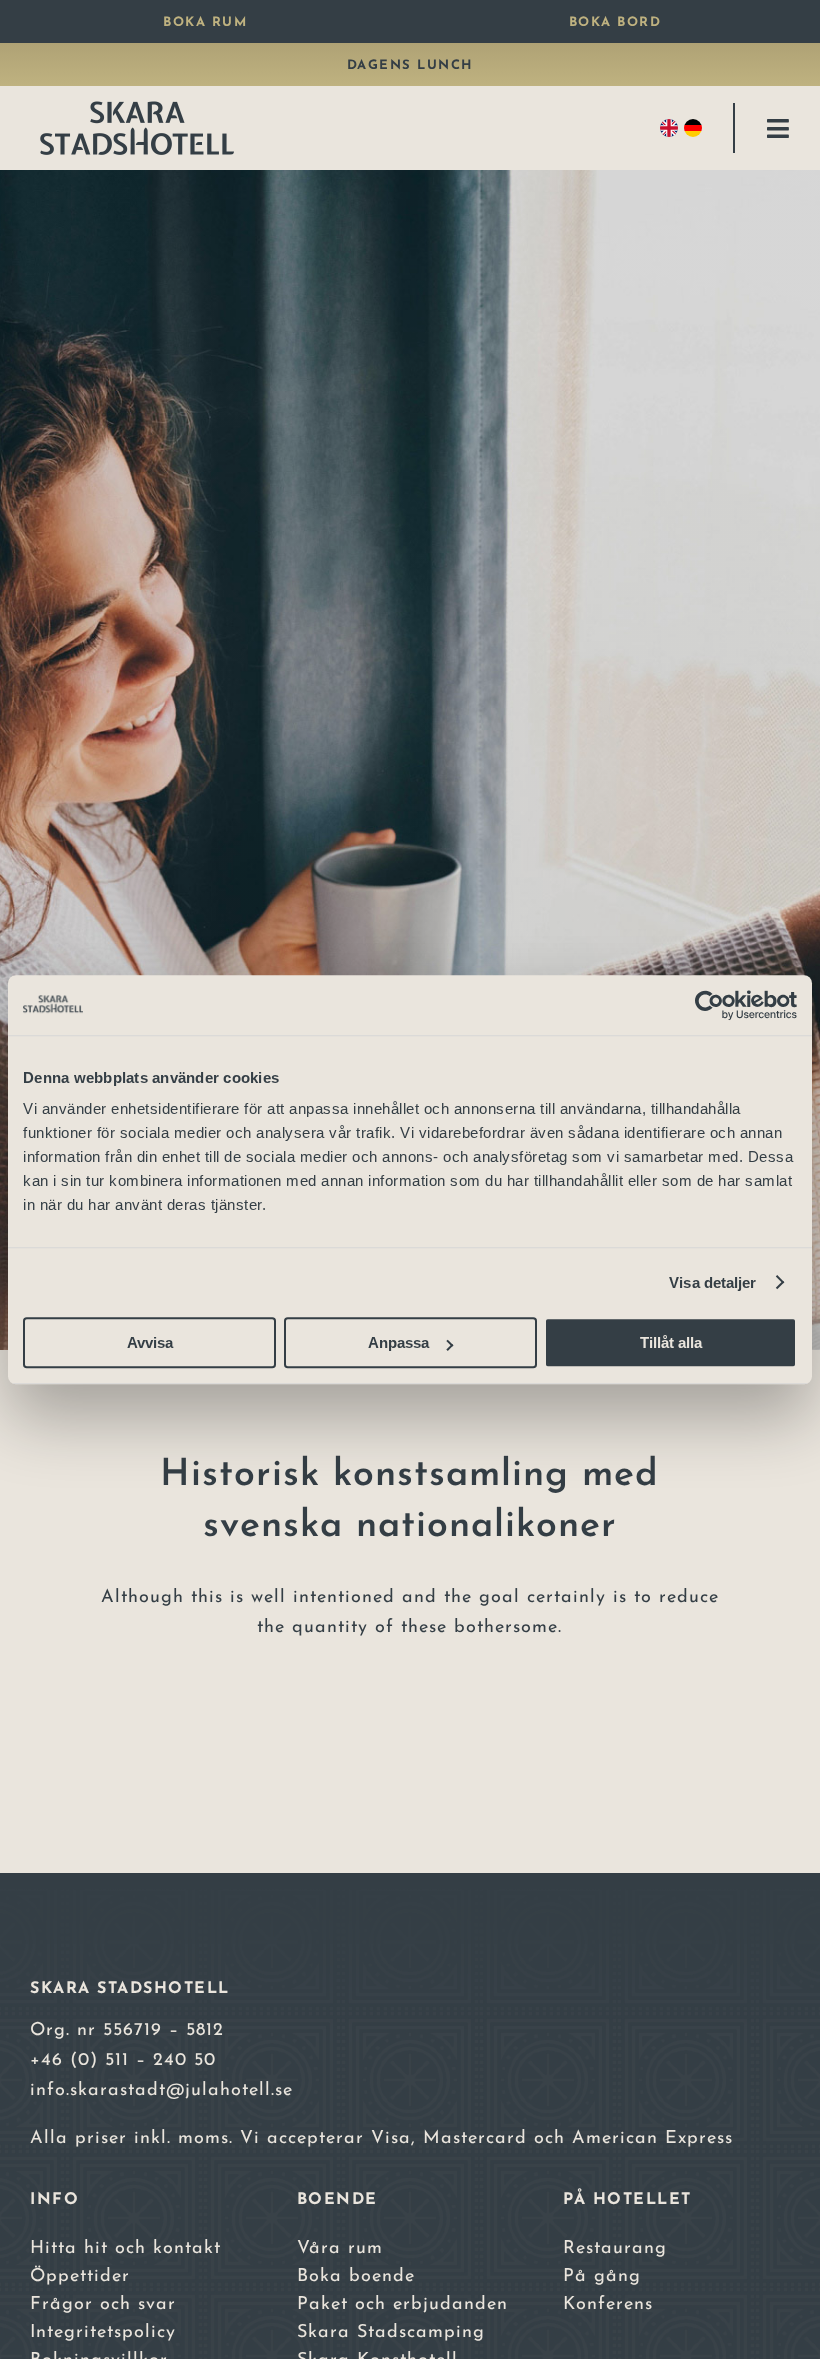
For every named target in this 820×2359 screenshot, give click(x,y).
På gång (602, 2277)
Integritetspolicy (103, 2333)
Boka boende (356, 2277)
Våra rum (340, 2249)
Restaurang (615, 2249)
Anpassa (398, 1342)
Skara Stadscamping (391, 2333)
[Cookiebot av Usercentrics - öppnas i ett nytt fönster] (709, 1005)
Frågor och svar (103, 2305)
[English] (672, 128)
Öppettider (80, 2277)
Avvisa (150, 1342)
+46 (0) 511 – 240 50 (123, 2061)
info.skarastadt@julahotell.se (161, 2091)
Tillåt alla (671, 1342)
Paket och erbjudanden (402, 2305)
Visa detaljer (712, 1282)
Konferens (608, 2305)
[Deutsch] (696, 128)
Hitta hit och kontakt (125, 2249)
